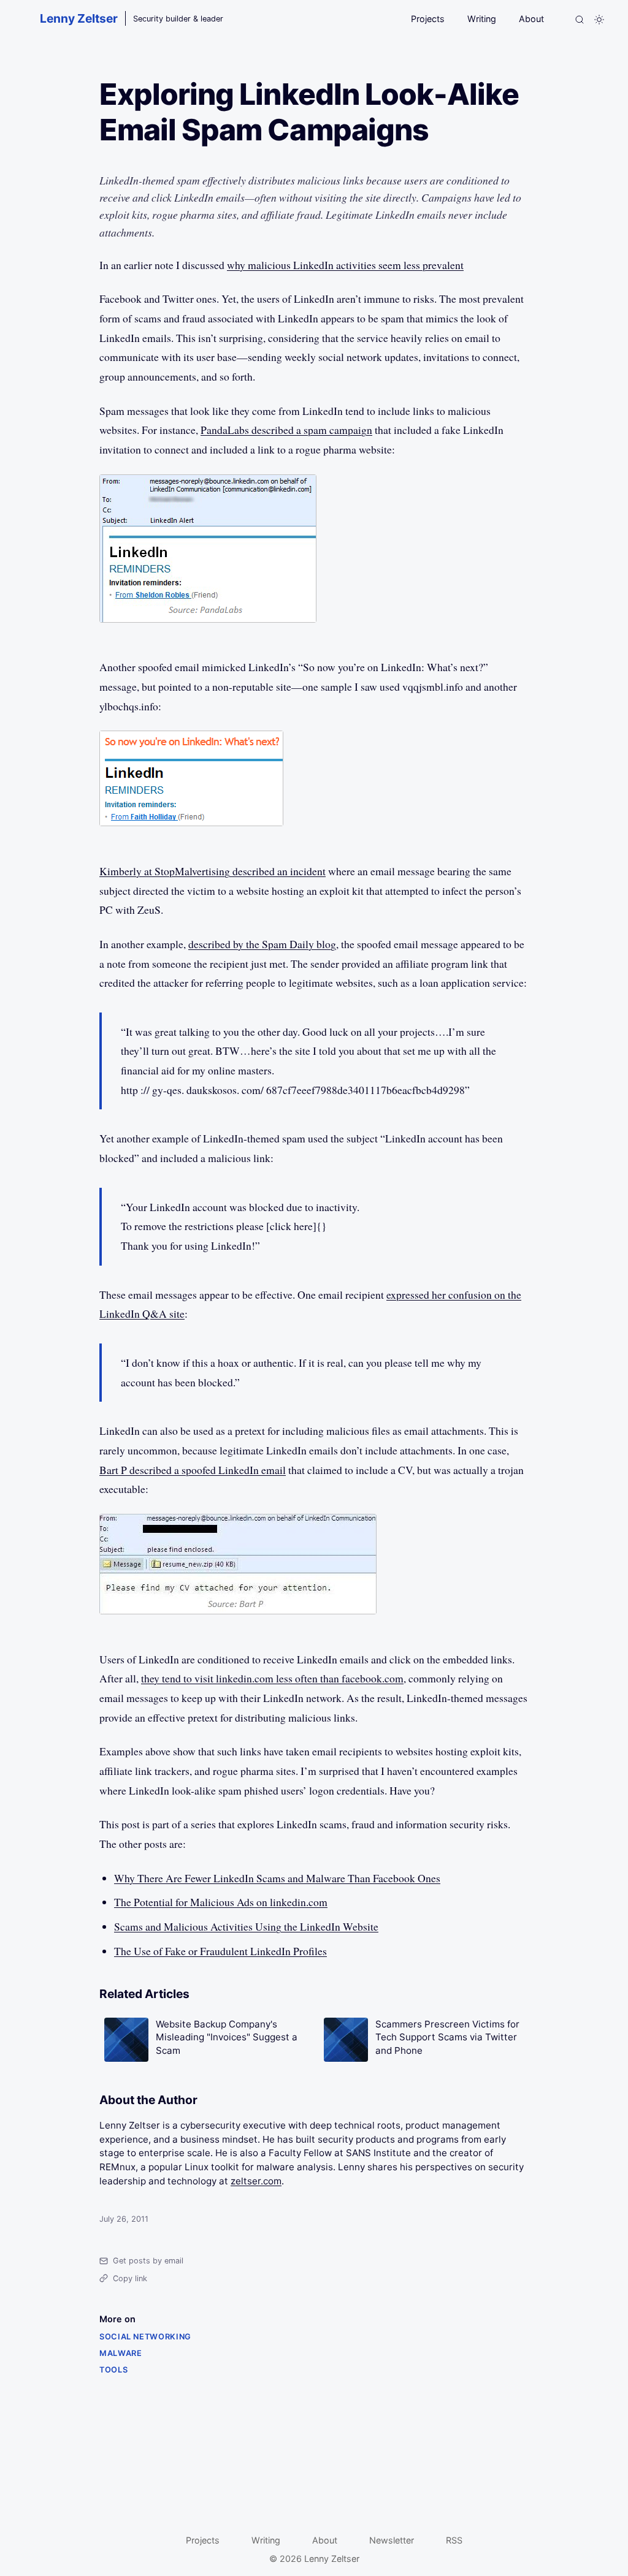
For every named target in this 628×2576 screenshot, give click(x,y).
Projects (428, 19)
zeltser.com (256, 2181)
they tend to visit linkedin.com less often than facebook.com (272, 1678)
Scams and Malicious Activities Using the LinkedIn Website (246, 1926)
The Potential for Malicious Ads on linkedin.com (221, 1902)
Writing (482, 19)
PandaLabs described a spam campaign (286, 430)
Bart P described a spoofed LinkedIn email (193, 1470)
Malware (121, 2353)
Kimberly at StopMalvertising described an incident (213, 871)
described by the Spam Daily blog (262, 944)
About (531, 19)
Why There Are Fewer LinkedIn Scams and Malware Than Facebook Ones (277, 1878)
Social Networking (145, 2337)
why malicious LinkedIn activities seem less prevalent (345, 265)
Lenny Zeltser (79, 18)
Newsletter (392, 2540)
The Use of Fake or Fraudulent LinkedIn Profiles (220, 1951)
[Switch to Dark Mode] (599, 20)
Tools (113, 2370)
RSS (454, 2540)
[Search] (580, 20)
